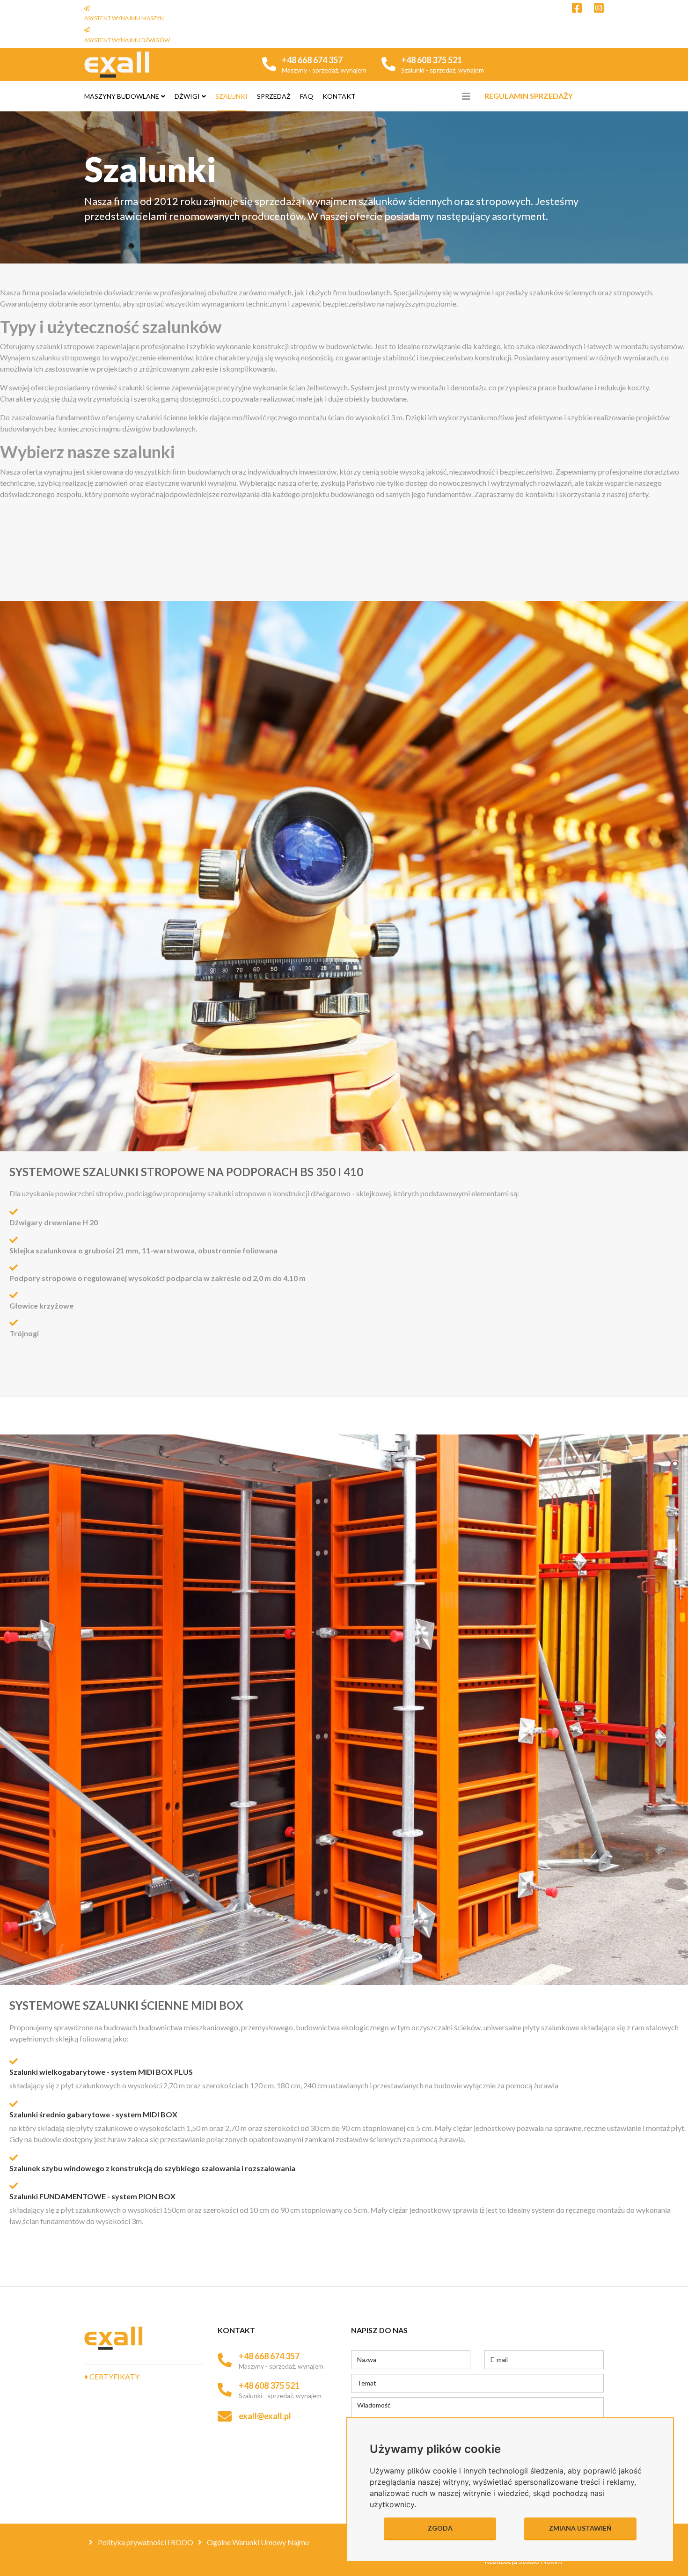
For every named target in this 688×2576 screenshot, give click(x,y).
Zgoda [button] (440, 2528)
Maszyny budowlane (122, 96)
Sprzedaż (274, 96)
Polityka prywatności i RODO (145, 2542)
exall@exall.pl (265, 2416)
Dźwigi (187, 96)
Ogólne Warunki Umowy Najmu (257, 2542)
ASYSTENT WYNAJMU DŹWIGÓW (127, 40)
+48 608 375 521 (432, 60)
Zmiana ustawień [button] (580, 2528)
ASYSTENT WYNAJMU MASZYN (124, 18)
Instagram (599, 8)
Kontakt (339, 96)
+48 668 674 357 (312, 60)
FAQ (307, 96)
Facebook (577, 8)
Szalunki (231, 96)
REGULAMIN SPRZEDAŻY (529, 96)
